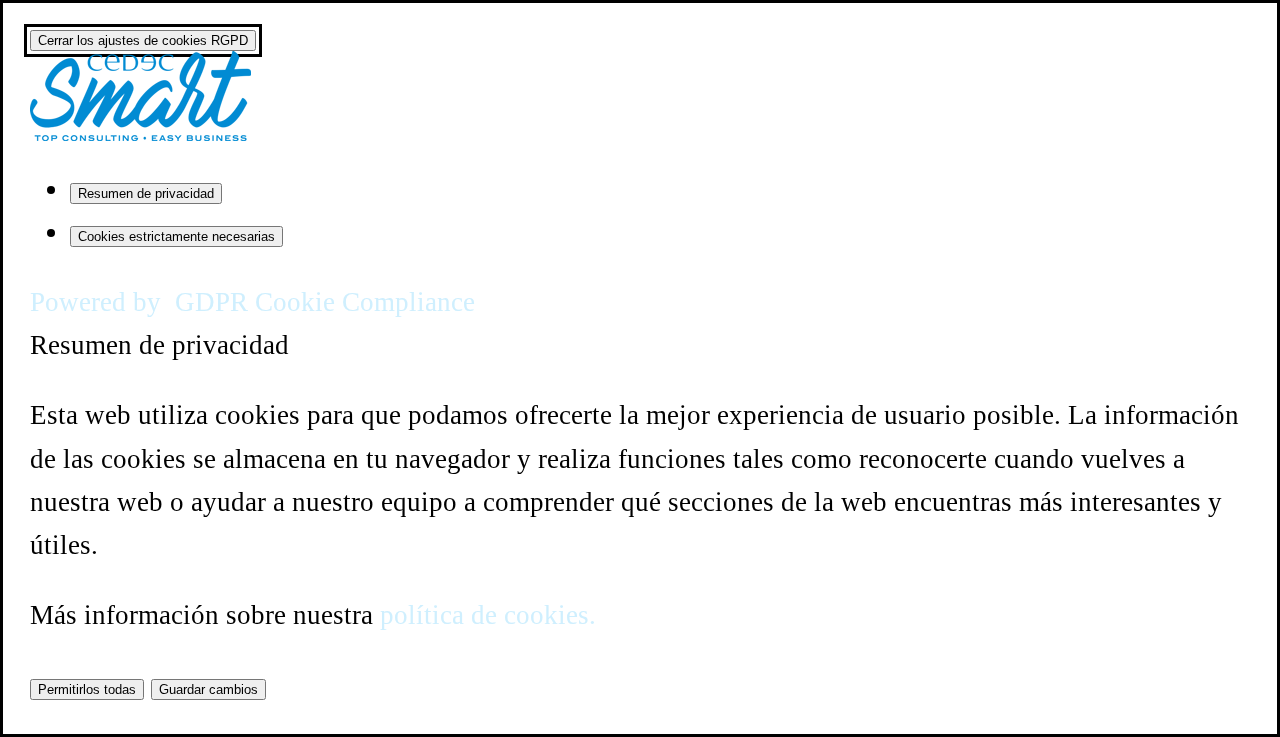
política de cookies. (488, 615)
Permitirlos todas (87, 689)
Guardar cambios (208, 689)
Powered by (252, 302)
